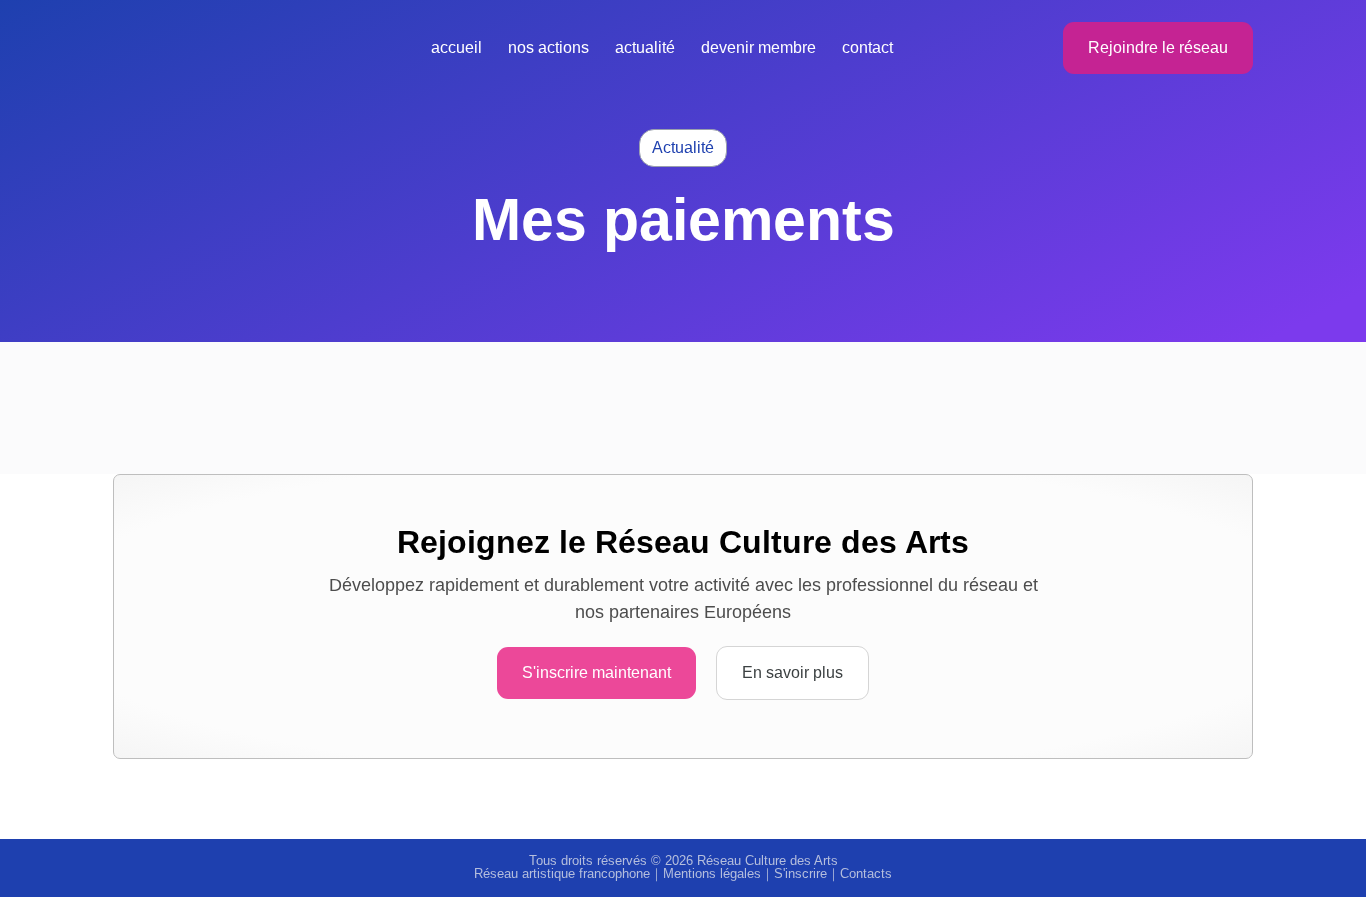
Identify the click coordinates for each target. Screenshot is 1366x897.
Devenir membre (758, 47)
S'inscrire (800, 873)
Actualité (645, 47)
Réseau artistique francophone (562, 873)
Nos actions (548, 47)
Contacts (866, 873)
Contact (867, 47)
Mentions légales (712, 873)
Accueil (456, 47)
